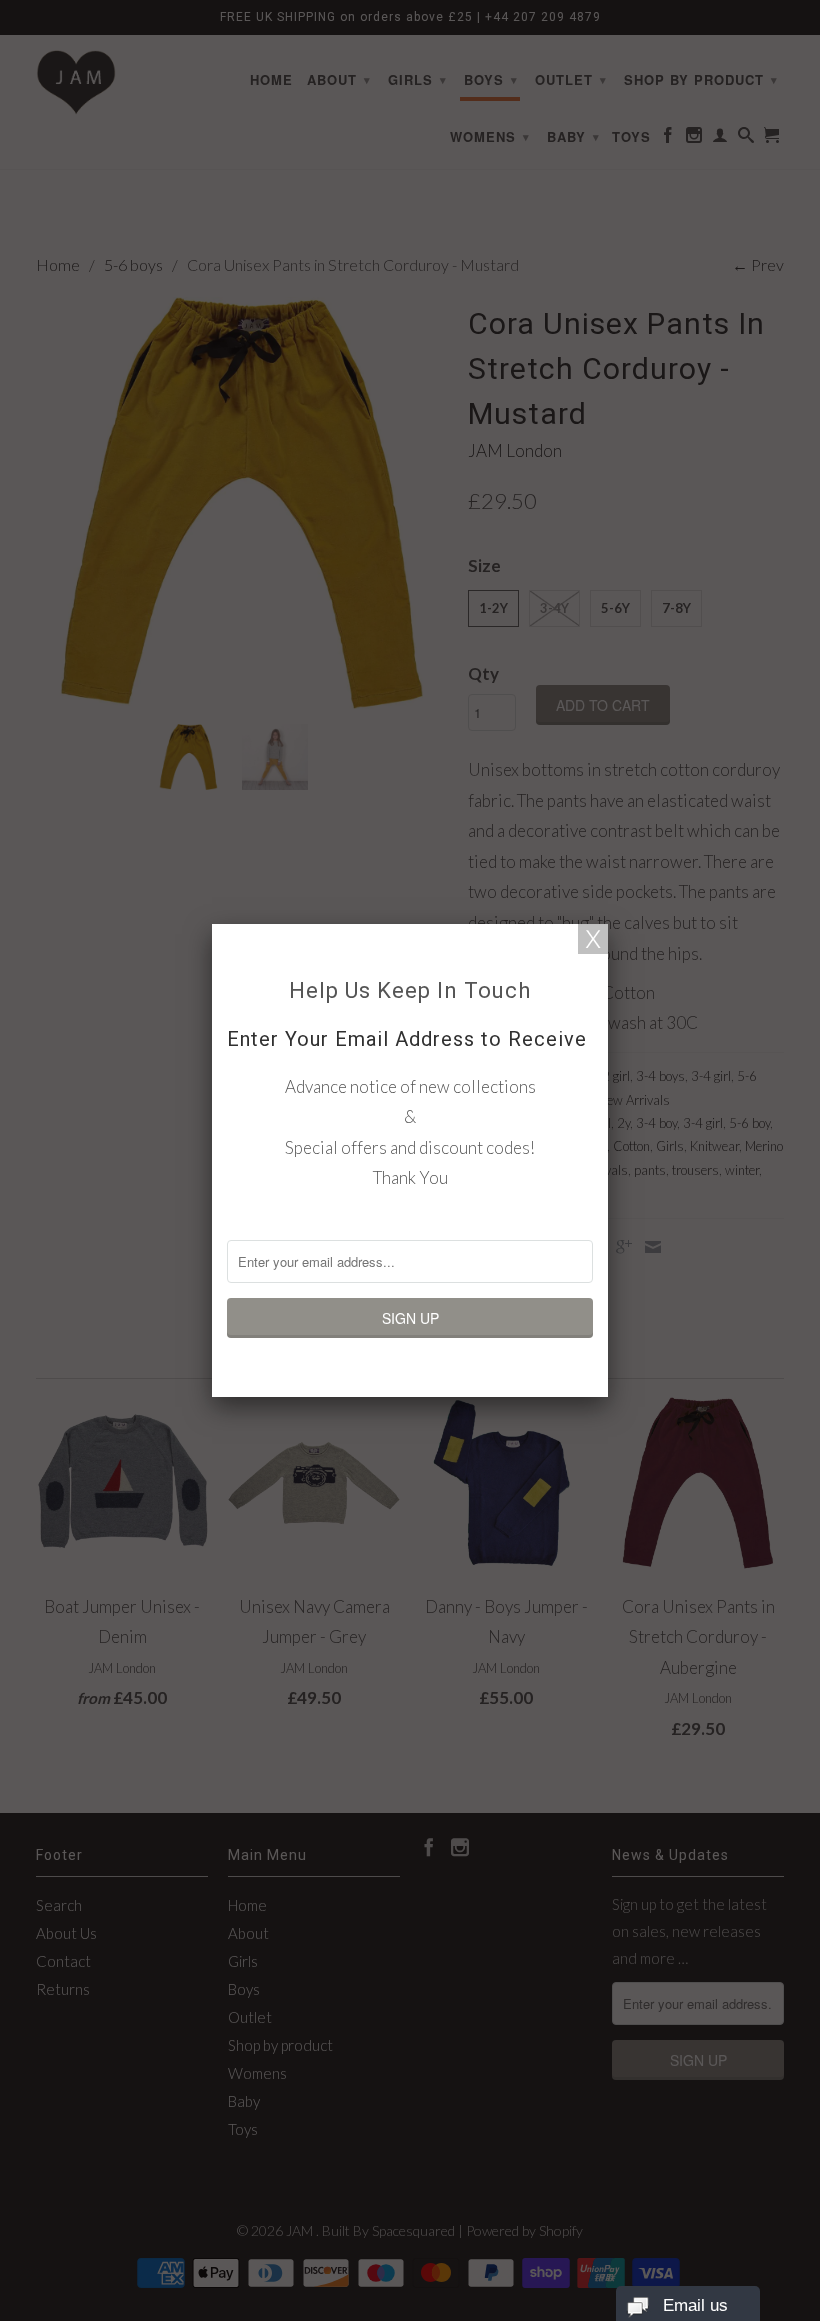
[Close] (593, 939)
